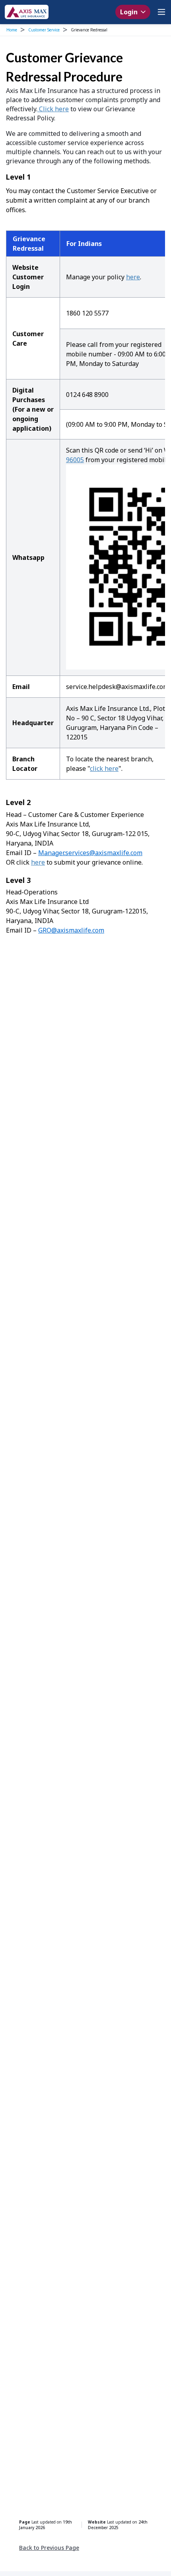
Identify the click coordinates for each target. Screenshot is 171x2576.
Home (12, 30)
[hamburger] (161, 12)
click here (104, 768)
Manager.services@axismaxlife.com (90, 853)
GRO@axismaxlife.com (71, 930)
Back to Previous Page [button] (49, 2548)
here (133, 277)
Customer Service (44, 30)
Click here (53, 109)
